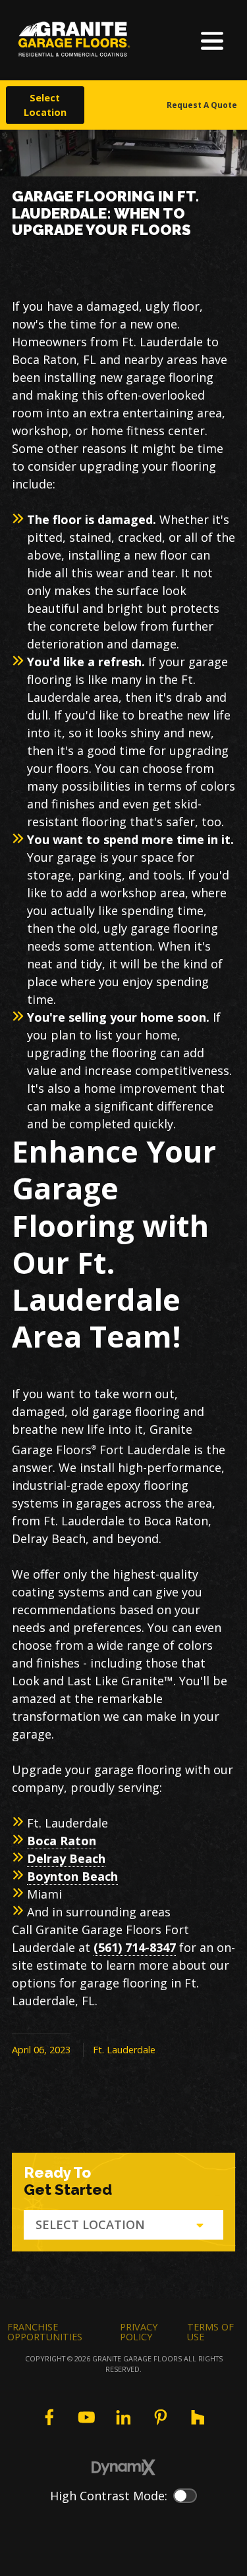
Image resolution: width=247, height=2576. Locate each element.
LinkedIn (123, 2417)
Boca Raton (62, 1841)
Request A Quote (202, 105)
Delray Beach (66, 1858)
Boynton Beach (72, 1876)
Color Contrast (185, 2496)
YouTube (86, 2417)
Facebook (49, 2417)
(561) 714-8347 (135, 1947)
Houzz (198, 2417)
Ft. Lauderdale (124, 2050)
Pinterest (161, 2417)
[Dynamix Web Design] (123, 2467)
